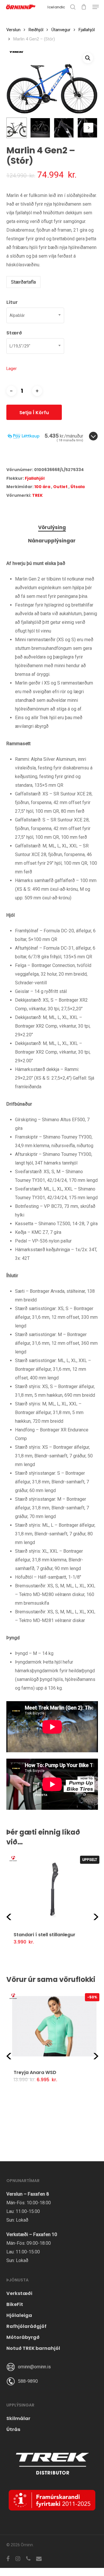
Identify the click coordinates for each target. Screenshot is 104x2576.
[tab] (52, 528)
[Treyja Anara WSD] (54, 2026)
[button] (96, 7)
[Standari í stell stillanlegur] (54, 1889)
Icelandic (56, 7)
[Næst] (88, 128)
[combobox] (35, 315)
